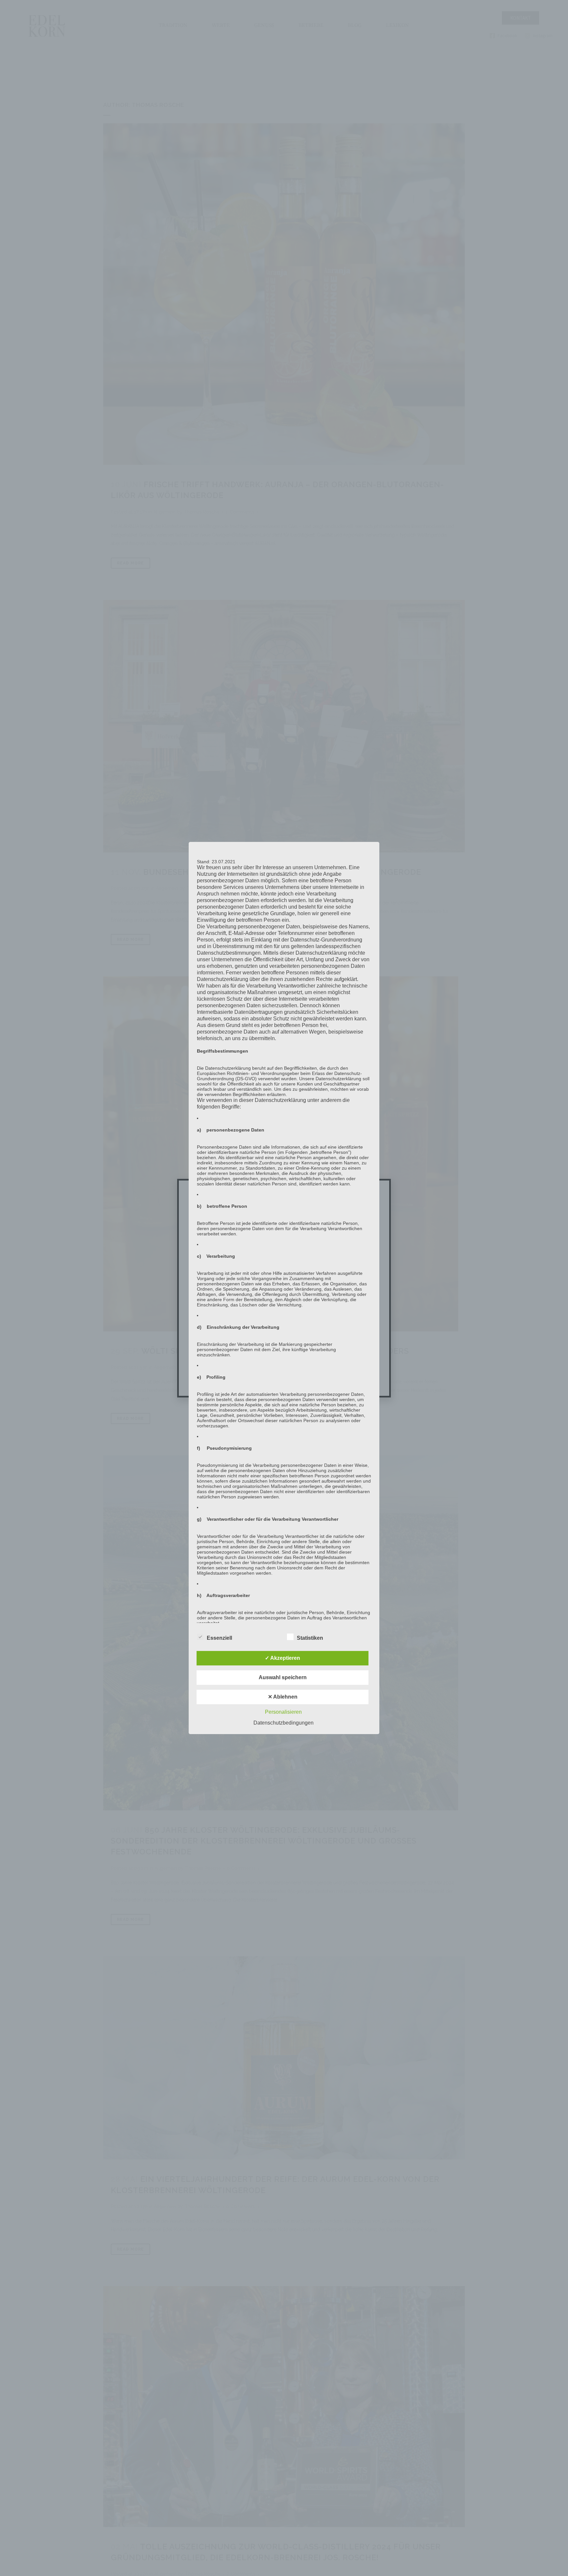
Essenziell (219, 1638)
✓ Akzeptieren (283, 1658)
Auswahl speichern (283, 1677)
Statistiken (310, 1638)
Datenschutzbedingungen (284, 1723)
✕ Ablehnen (283, 1697)
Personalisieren (283, 1712)
